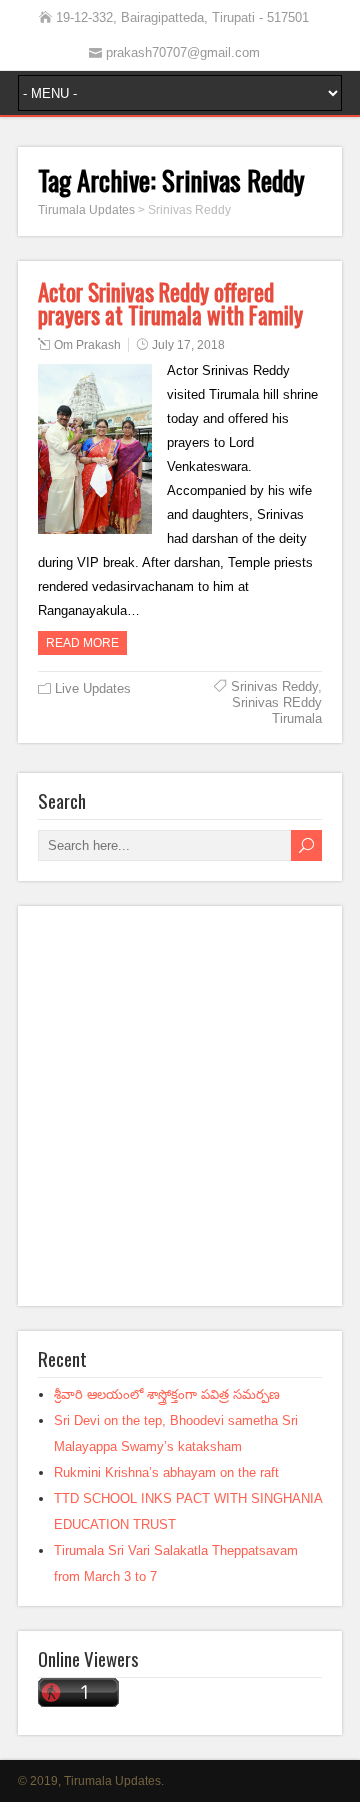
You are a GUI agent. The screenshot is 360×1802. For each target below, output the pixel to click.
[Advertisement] (180, 1106)
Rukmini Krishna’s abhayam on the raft (166, 1472)
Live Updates (93, 688)
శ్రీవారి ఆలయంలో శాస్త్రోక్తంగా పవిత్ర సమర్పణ (167, 1394)
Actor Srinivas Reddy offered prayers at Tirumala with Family (170, 303)
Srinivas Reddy (274, 686)
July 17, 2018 (188, 345)
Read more (82, 643)
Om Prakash (87, 345)
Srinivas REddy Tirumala (277, 710)
